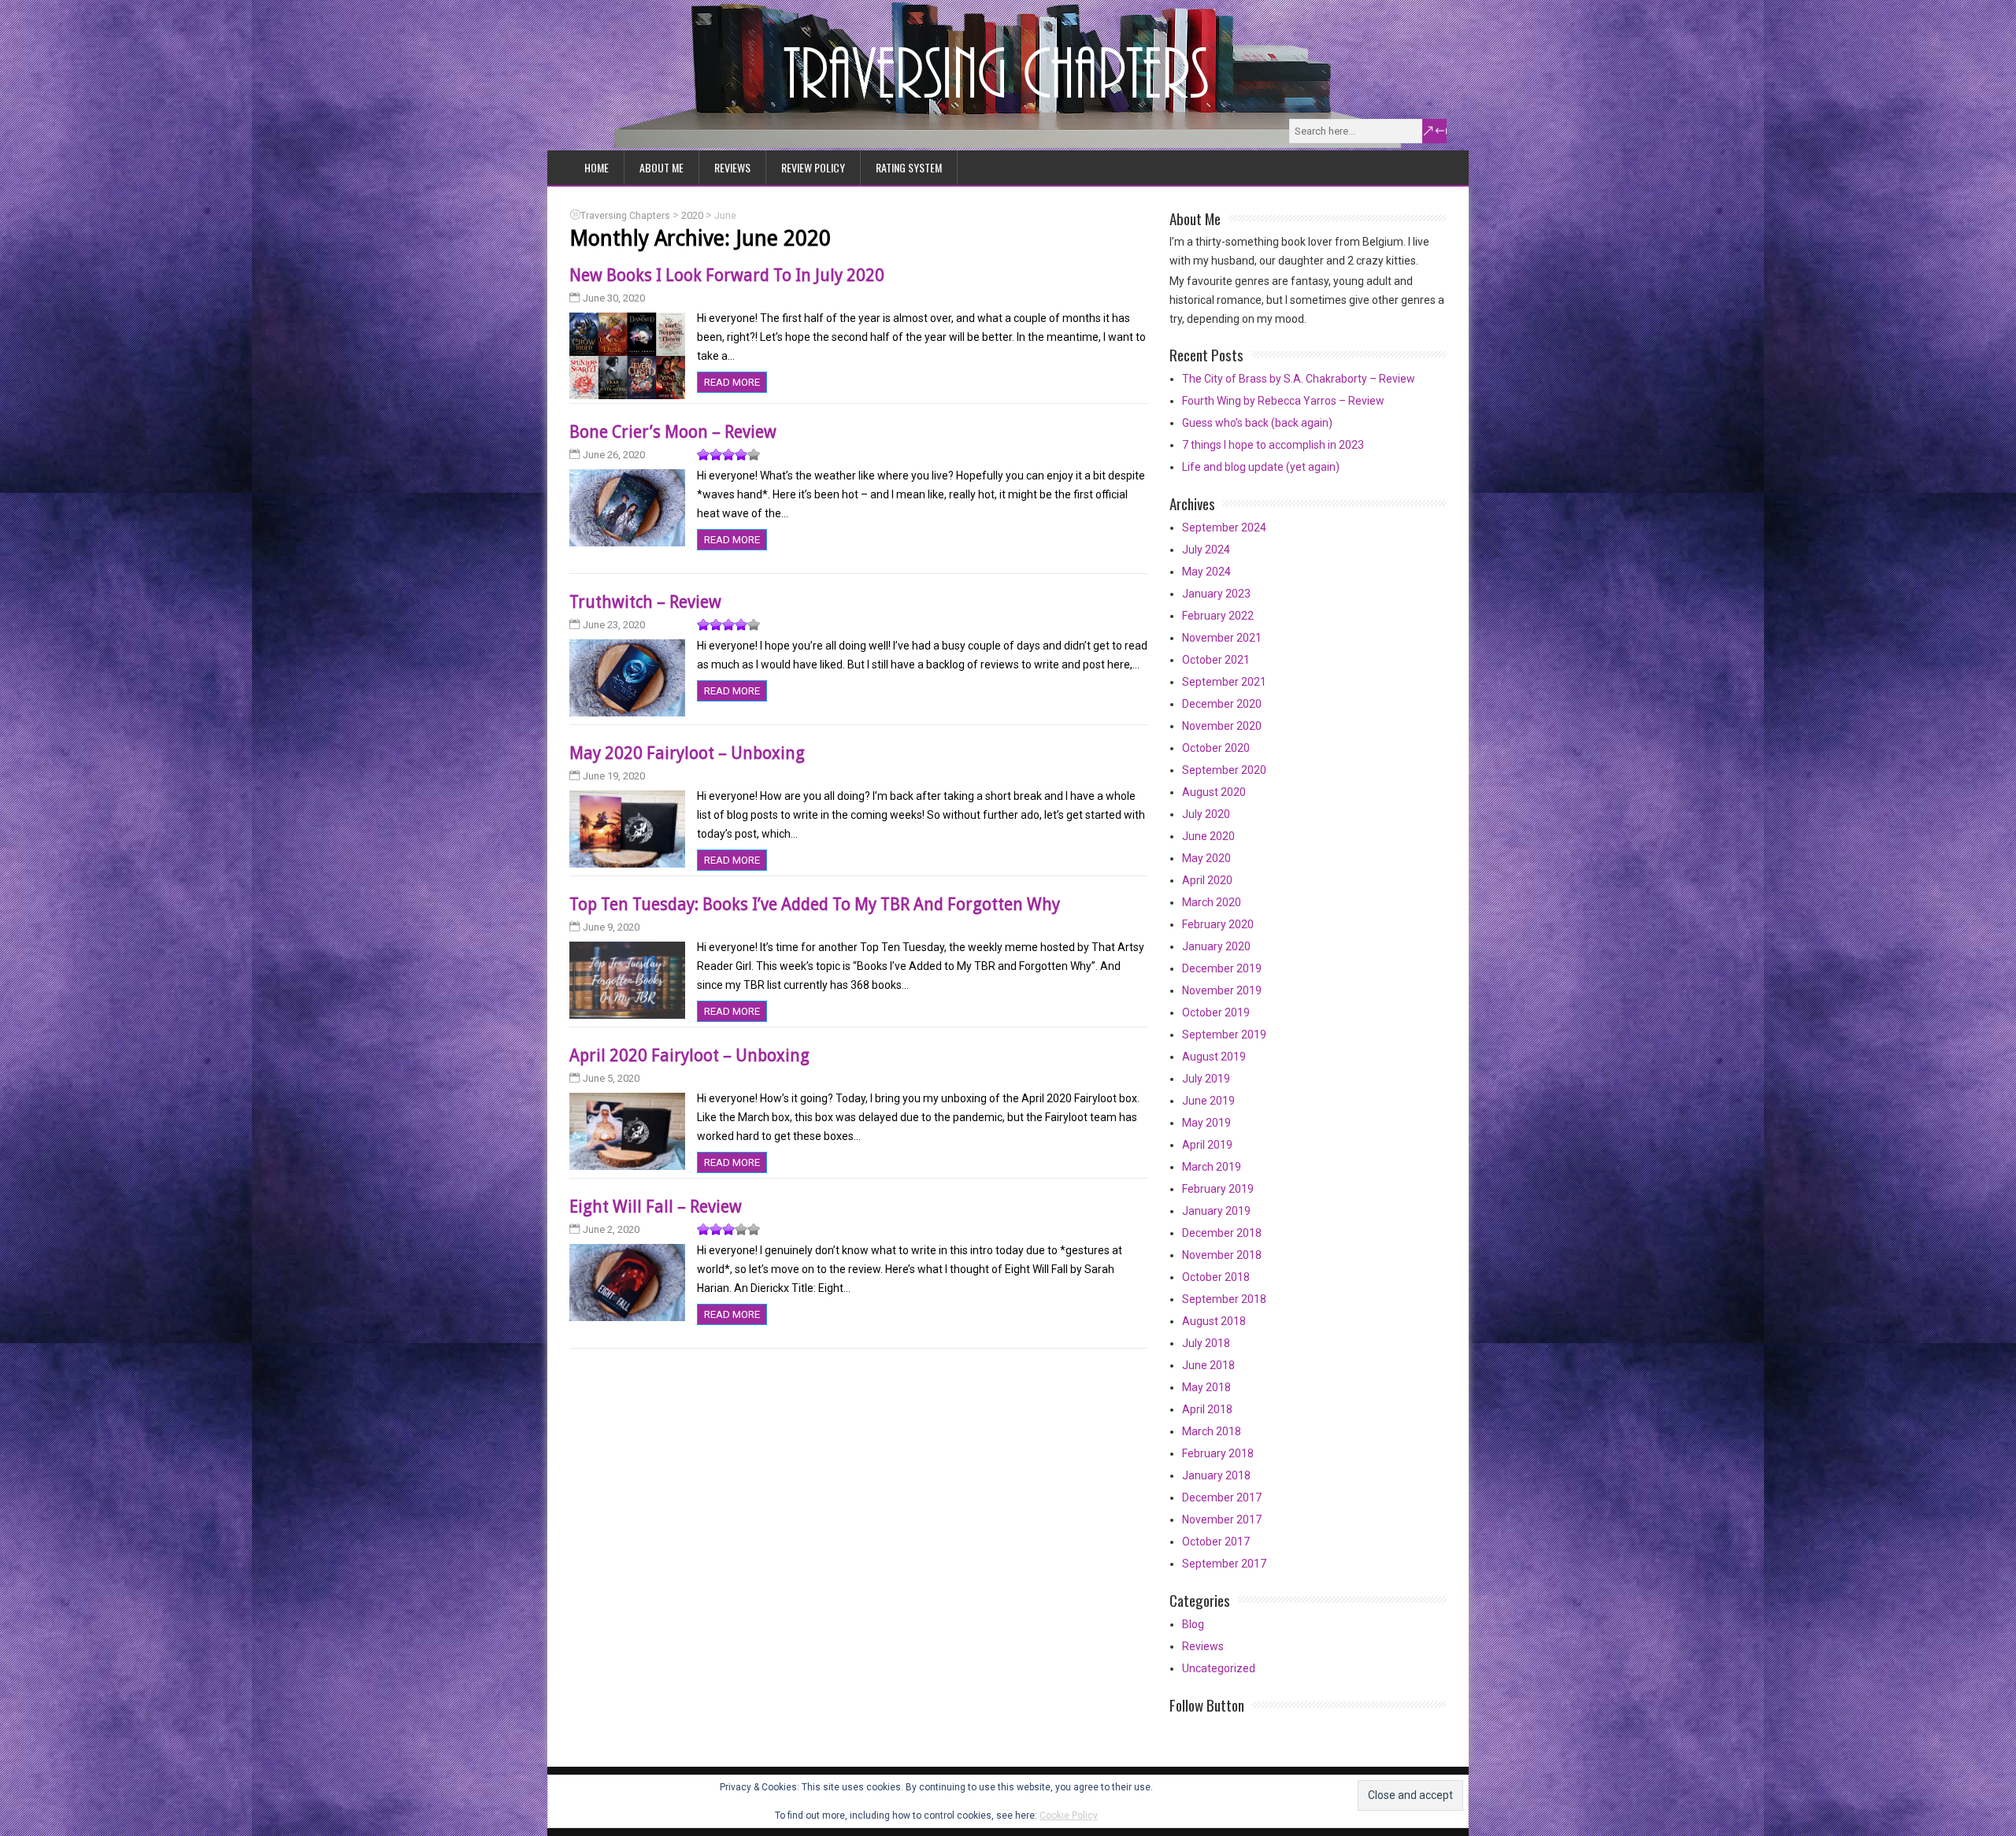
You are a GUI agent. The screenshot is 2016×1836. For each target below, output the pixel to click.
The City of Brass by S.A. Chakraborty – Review (1299, 379)
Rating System (909, 167)
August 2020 (1214, 792)
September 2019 (1224, 1035)
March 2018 (1212, 1431)
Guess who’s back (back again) (1257, 423)
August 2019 (1214, 1057)
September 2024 (1224, 527)
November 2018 (1222, 1255)
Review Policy (813, 167)
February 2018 (1218, 1453)
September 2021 (1224, 682)
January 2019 (1216, 1211)
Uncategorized (1219, 1668)
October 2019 (1216, 1012)
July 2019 (1206, 1079)
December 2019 (1222, 968)
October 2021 (1216, 660)
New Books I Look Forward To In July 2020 (727, 275)
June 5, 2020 (611, 1078)
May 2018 (1206, 1387)
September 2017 (1224, 1564)
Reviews (732, 167)
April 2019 (1207, 1145)
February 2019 (1218, 1189)
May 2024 (1206, 572)
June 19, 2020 (614, 776)
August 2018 (1214, 1321)
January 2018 (1216, 1475)
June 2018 (1208, 1365)
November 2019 (1222, 990)
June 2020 (1208, 836)
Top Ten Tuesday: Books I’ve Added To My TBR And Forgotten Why (815, 904)
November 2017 (1222, 1520)
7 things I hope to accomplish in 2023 (1273, 445)
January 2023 (1216, 594)
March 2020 (1212, 902)
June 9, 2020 (611, 927)
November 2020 (1222, 726)
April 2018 (1207, 1409)
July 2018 (1206, 1343)
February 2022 (1218, 616)
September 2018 (1224, 1299)
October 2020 (1216, 748)
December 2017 (1222, 1497)
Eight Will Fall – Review (656, 1207)
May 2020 (1206, 858)
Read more (732, 382)
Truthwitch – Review (645, 602)
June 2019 (1208, 1101)
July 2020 (1206, 814)
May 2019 (1206, 1123)
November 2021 (1222, 638)
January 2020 (1216, 946)
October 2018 (1216, 1277)
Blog (1193, 1624)
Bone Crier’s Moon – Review (673, 432)
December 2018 (1222, 1233)
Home (597, 167)
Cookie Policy (1069, 1816)
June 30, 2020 (614, 298)
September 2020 (1224, 770)
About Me (661, 167)
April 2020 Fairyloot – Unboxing (689, 1055)
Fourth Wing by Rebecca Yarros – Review (1283, 401)
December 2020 (1222, 704)
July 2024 (1206, 550)
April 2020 (1207, 880)
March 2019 (1212, 1167)
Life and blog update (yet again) (1261, 467)
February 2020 (1218, 924)
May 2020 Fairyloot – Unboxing (687, 753)
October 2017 (1216, 1542)
